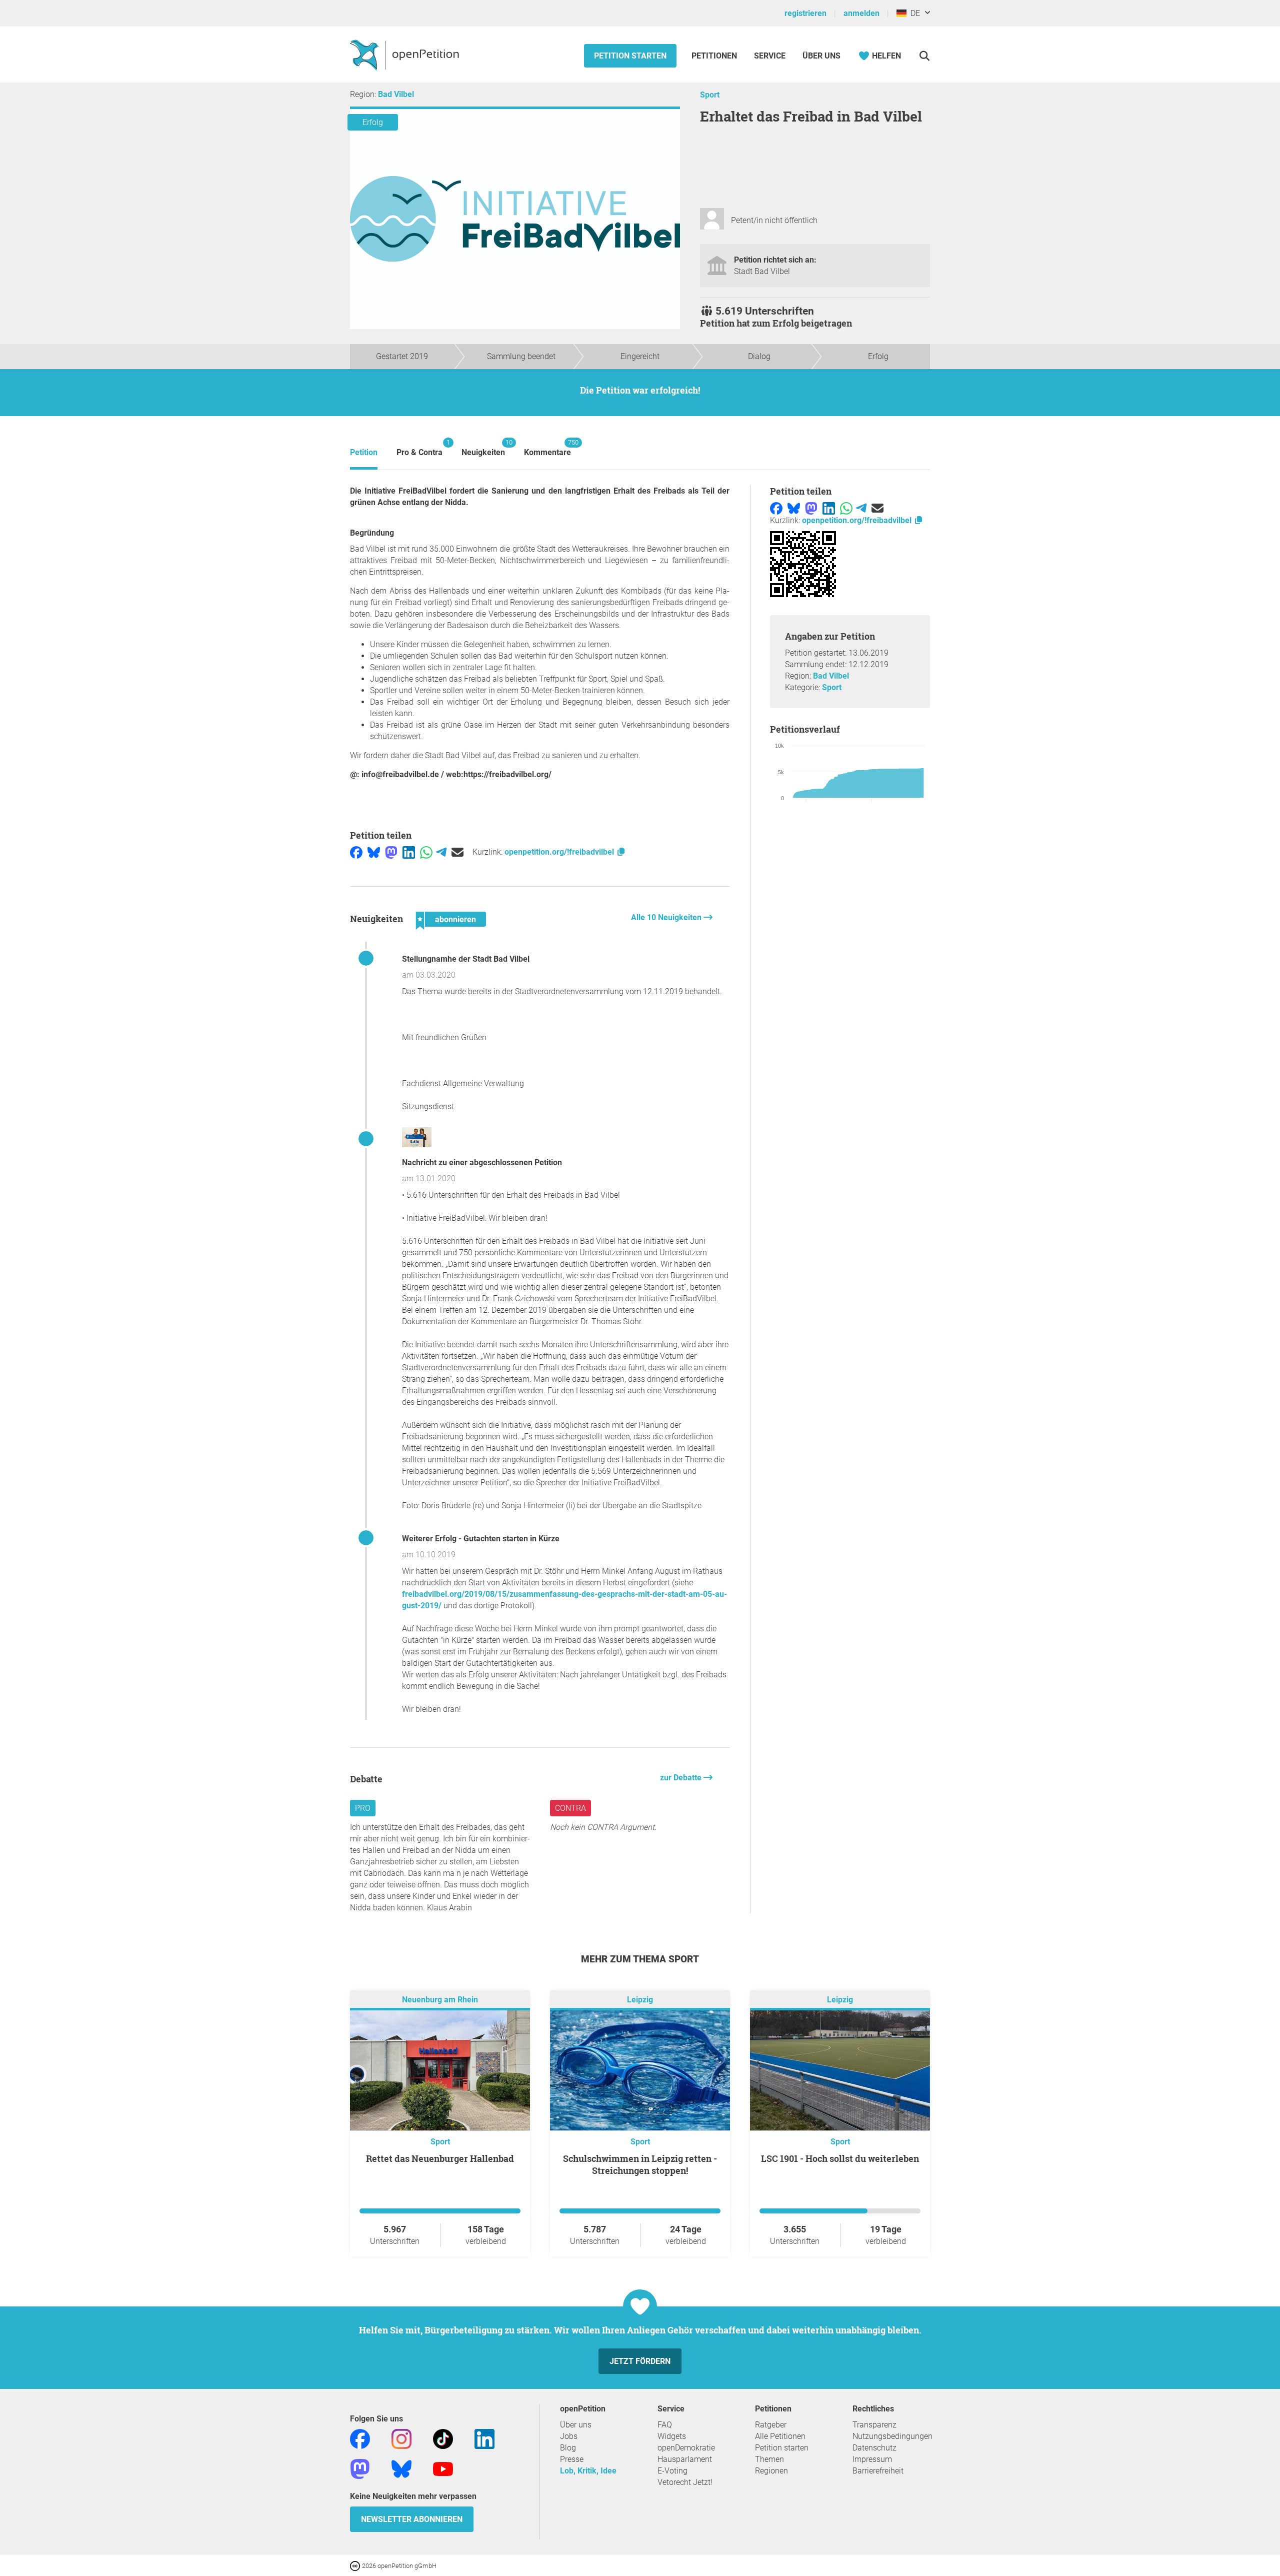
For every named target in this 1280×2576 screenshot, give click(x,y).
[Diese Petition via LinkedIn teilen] (409, 852)
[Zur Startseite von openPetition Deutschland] (406, 55)
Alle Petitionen (780, 2436)
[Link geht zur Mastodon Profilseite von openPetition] (360, 2469)
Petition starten (630, 56)
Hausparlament (685, 2459)
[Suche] (924, 56)
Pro (363, 1808)
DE (913, 13)
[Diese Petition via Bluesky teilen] (374, 852)
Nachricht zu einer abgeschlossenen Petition (482, 1162)
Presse (572, 2459)
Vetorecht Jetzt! (685, 2482)
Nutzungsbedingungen (892, 2436)
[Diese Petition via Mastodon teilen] (391, 852)
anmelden (861, 13)
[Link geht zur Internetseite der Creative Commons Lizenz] (356, 2565)
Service (770, 56)
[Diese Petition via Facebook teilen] (356, 852)
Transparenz (874, 2425)
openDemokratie (686, 2448)
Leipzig (640, 2000)
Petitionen (715, 56)
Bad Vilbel (396, 94)
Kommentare (547, 448)
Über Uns (821, 56)
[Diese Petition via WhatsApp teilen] (426, 852)
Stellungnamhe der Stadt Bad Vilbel (466, 959)
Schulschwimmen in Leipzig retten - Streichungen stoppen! (640, 2164)
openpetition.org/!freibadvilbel (560, 852)
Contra (570, 1808)
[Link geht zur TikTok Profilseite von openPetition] (443, 2439)
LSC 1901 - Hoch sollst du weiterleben (840, 2158)
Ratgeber (771, 2425)
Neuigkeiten (483, 448)
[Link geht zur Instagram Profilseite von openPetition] (401, 2439)
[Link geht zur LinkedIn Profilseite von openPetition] (484, 2439)
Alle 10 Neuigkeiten (667, 917)
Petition (364, 452)
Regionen (771, 2471)
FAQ (665, 2425)
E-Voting (672, 2471)
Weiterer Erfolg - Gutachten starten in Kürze (481, 1539)
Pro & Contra (419, 448)
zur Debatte (682, 1778)
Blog (568, 2448)
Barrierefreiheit (878, 2471)
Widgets (672, 2436)
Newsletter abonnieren (412, 2519)
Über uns (576, 2425)
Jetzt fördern (640, 2361)
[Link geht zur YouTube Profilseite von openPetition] (443, 2469)
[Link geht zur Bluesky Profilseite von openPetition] (401, 2469)
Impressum (872, 2459)
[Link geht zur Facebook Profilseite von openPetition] (360, 2439)
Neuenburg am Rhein (440, 2000)
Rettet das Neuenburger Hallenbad (440, 2158)
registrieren (805, 13)
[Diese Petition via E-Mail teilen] (457, 852)
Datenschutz (874, 2448)
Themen (769, 2459)
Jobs (569, 2436)
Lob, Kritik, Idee (588, 2471)
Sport (710, 95)
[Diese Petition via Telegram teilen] (441, 852)
